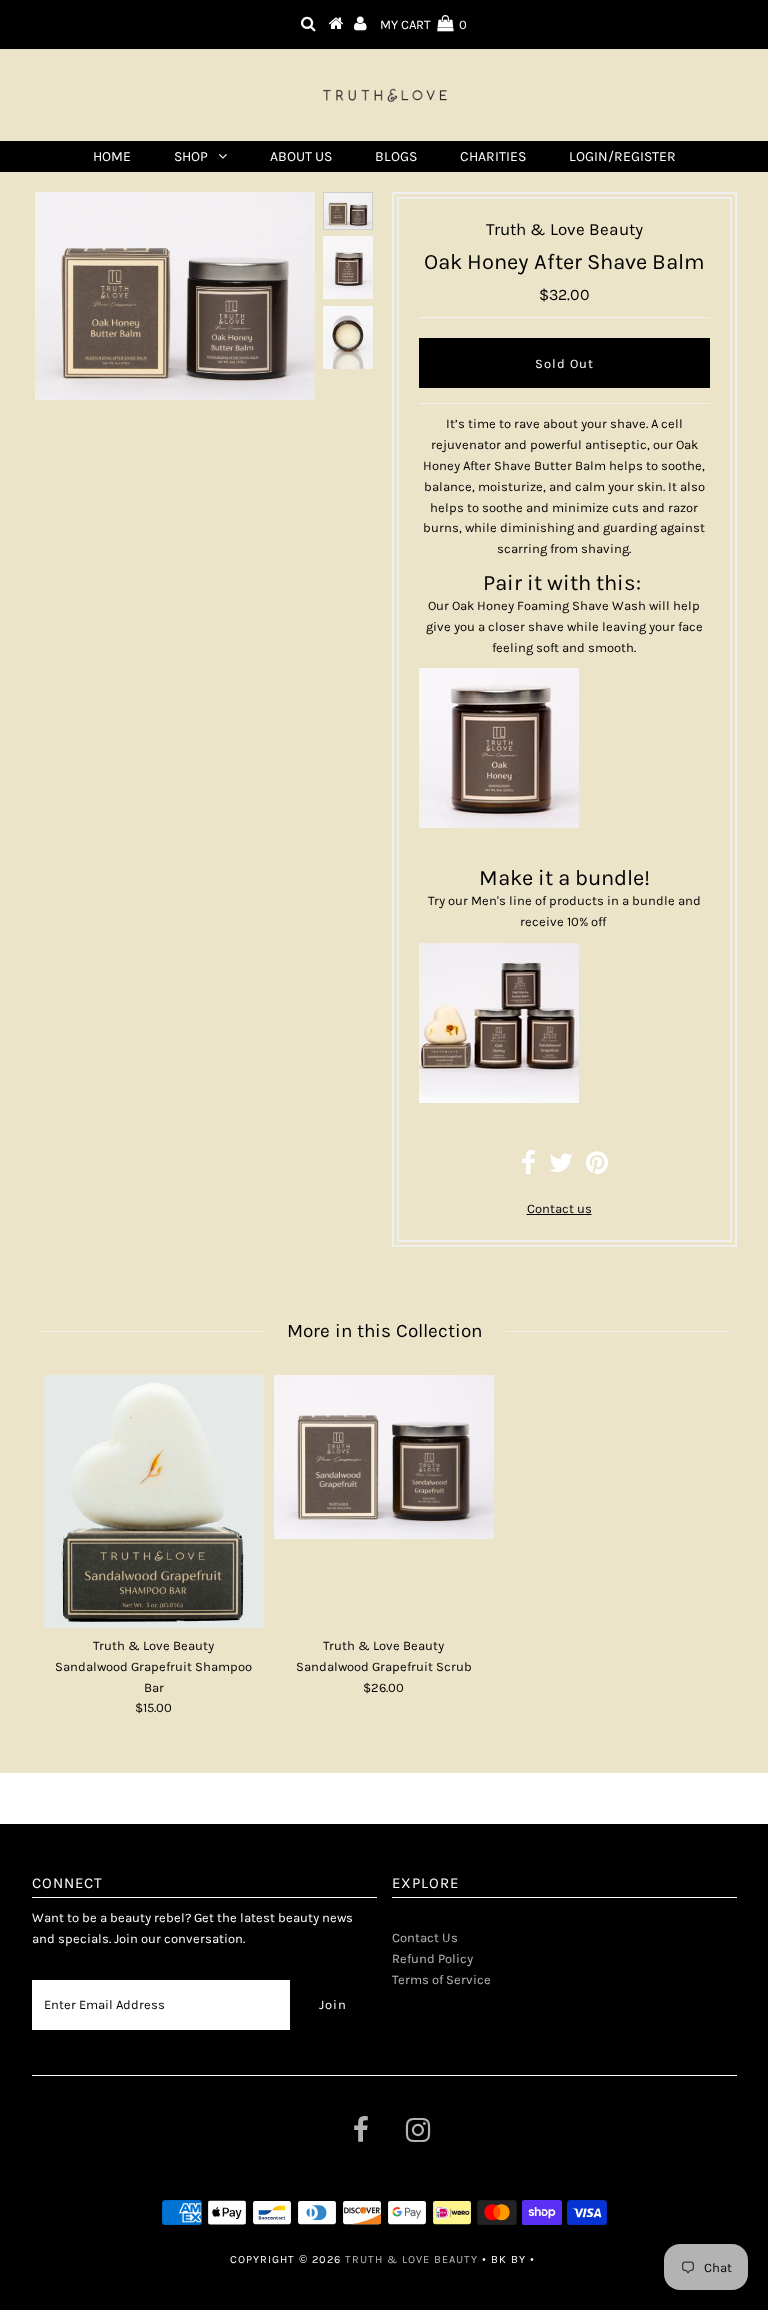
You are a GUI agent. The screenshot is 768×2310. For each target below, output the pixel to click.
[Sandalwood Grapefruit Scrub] (384, 1457)
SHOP (191, 156)
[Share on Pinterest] (597, 1167)
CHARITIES (493, 156)
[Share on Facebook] (528, 1167)
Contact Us (425, 1937)
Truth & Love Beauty (411, 2259)
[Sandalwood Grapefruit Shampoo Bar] (154, 1501)
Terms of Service (441, 1979)
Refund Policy (432, 1958)
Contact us (559, 1208)
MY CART (423, 24)
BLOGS (396, 156)
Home (112, 156)
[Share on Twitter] (561, 1167)
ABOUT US (301, 156)
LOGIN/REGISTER (622, 156)
